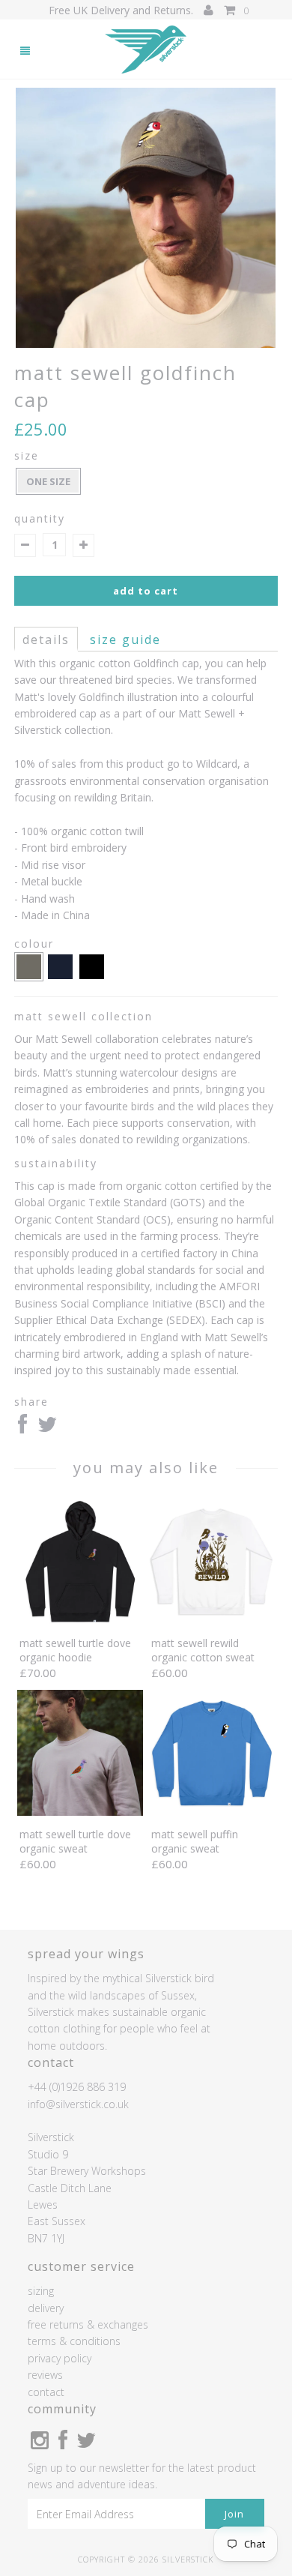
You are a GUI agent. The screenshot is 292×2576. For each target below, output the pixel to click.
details (46, 640)
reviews (45, 2375)
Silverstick (188, 2559)
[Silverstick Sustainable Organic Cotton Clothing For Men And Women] (146, 50)
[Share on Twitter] (47, 1428)
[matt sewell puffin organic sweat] (212, 1812)
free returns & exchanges (88, 2324)
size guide (125, 640)
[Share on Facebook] (22, 1428)
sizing (41, 2291)
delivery (46, 2308)
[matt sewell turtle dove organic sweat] (80, 1812)
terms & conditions (74, 2341)
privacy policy (60, 2358)
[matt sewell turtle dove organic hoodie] (80, 1620)
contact (46, 2392)
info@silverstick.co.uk (78, 2104)
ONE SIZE (48, 481)
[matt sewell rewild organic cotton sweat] (212, 1620)
